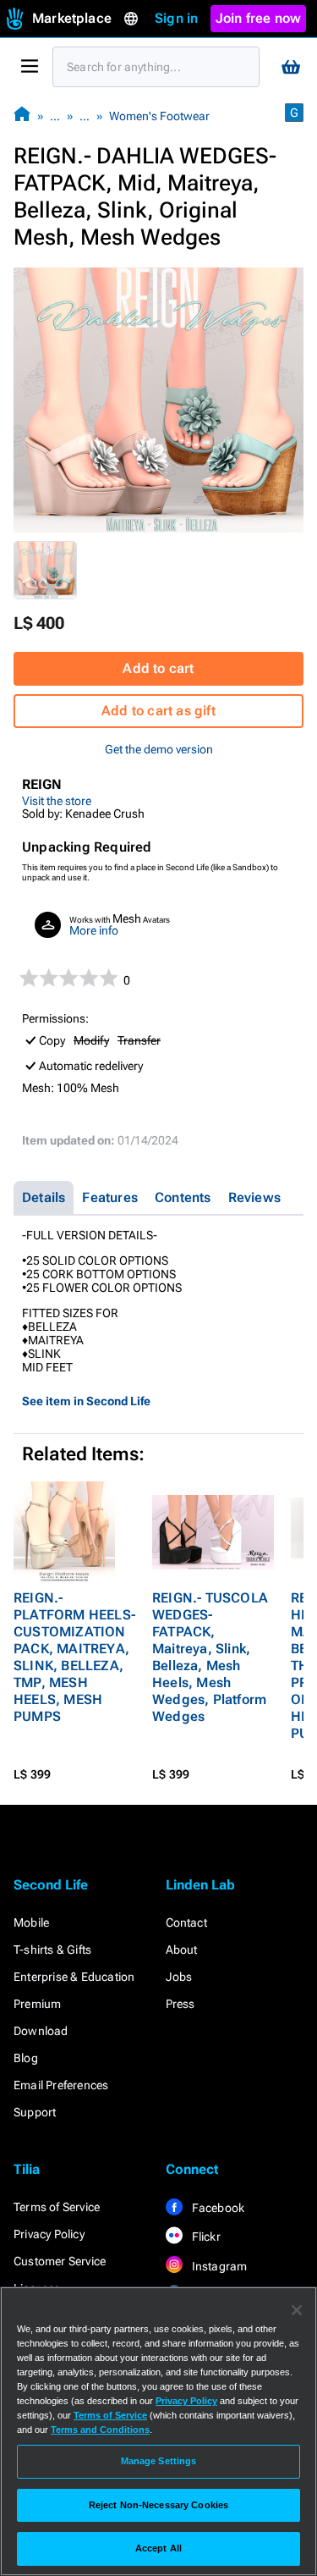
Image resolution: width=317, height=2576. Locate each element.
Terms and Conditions (100, 2430)
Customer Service (60, 2261)
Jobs (179, 1977)
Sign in (176, 18)
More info (94, 930)
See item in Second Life (86, 1401)
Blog (26, 2058)
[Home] (22, 116)
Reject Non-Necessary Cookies (158, 2505)
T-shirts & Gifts (52, 1950)
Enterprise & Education (74, 1977)
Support (35, 2112)
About (182, 1950)
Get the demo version (159, 749)
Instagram (219, 2266)
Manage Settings (159, 2461)
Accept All (158, 2548)
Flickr (205, 2237)
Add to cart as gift (158, 711)
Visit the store (57, 801)
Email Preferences (61, 2085)
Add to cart (158, 668)
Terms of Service (57, 2207)
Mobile (31, 1922)
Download (41, 2031)
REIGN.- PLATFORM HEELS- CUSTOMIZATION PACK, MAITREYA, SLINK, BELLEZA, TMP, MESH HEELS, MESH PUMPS (74, 1657)
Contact (186, 1922)
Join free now (259, 18)
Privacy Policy (49, 2234)
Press (180, 2004)
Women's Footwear (159, 116)
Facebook (217, 2208)
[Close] (297, 2310)
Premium (37, 2004)
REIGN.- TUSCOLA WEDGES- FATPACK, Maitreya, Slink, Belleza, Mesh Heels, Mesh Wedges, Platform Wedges (210, 1657)
